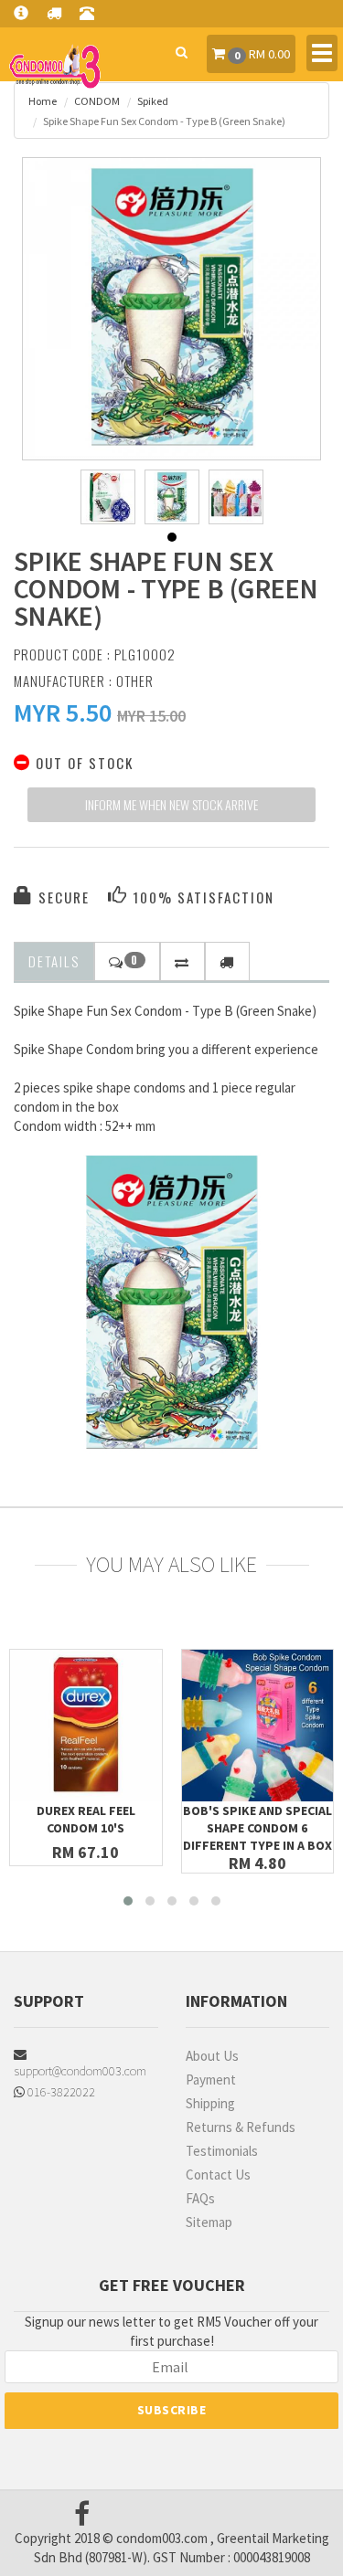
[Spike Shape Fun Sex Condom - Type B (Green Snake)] (172, 307)
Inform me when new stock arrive (171, 804)
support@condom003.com (80, 2071)
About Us (212, 2056)
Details (54, 961)
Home (43, 101)
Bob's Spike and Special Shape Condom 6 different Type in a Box (257, 1828)
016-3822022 (60, 2092)
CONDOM (97, 101)
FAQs (200, 2198)
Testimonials (222, 2151)
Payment (211, 2080)
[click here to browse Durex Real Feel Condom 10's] (86, 1726)
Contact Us (218, 2175)
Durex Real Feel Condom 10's (86, 1819)
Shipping (210, 2103)
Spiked (153, 101)
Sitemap (209, 2222)
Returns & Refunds (241, 2127)
